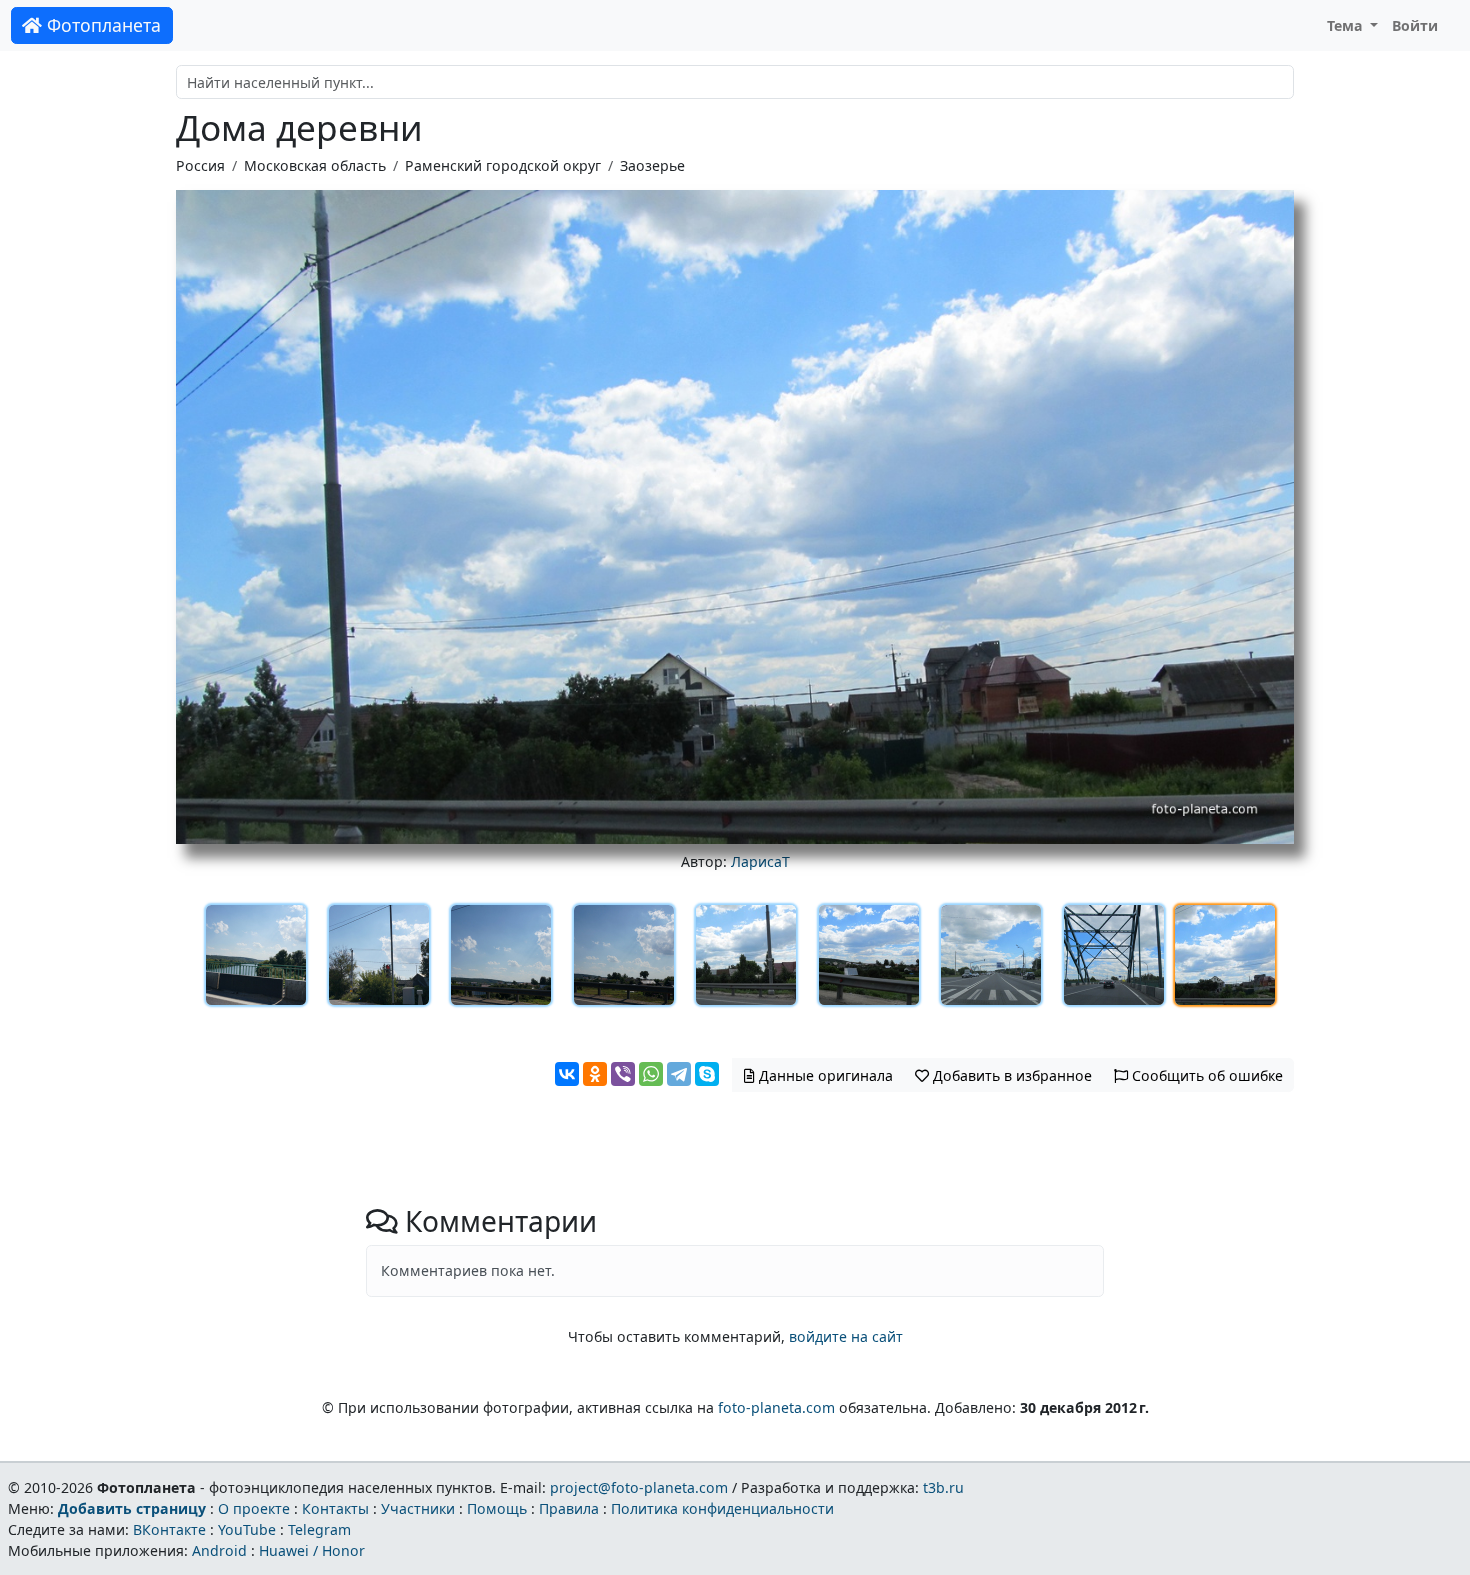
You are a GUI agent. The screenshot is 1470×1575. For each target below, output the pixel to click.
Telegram (319, 1529)
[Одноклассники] (595, 1074)
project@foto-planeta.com (639, 1487)
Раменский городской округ (503, 165)
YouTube (247, 1529)
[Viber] (623, 1074)
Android (219, 1550)
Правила (569, 1508)
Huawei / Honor (312, 1550)
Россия (200, 165)
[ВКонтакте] (567, 1074)
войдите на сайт (846, 1336)
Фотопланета (101, 25)
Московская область (315, 165)
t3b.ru (943, 1487)
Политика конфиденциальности (722, 1508)
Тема (1347, 25)
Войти (1415, 25)
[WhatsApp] (651, 1074)
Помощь (497, 1508)
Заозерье (652, 165)
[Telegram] (679, 1074)
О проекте (254, 1508)
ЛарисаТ (760, 861)
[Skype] (707, 1074)
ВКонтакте (169, 1529)
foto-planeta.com (776, 1407)
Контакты (335, 1508)
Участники (418, 1508)
